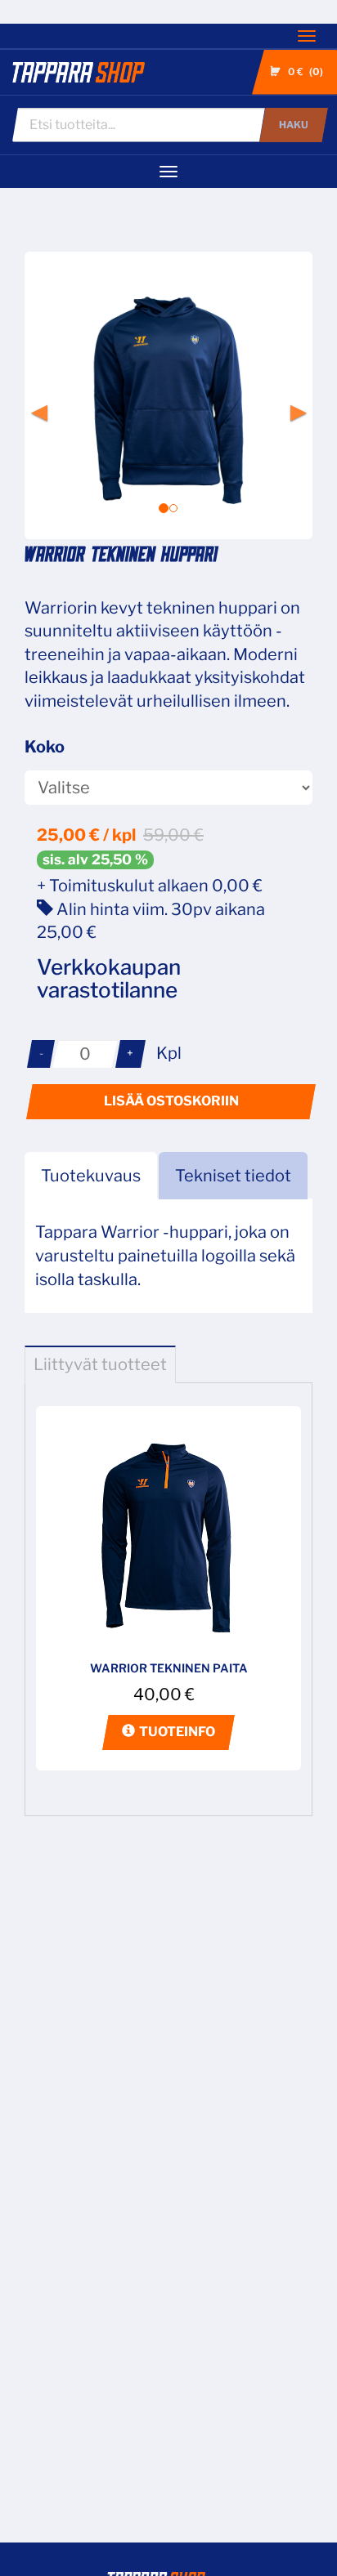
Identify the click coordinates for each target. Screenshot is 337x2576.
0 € (304, 71)
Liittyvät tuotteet (100, 1364)
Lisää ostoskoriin (171, 1101)
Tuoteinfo (177, 1732)
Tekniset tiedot (233, 1176)
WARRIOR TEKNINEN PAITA (169, 1668)
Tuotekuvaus (91, 1176)
